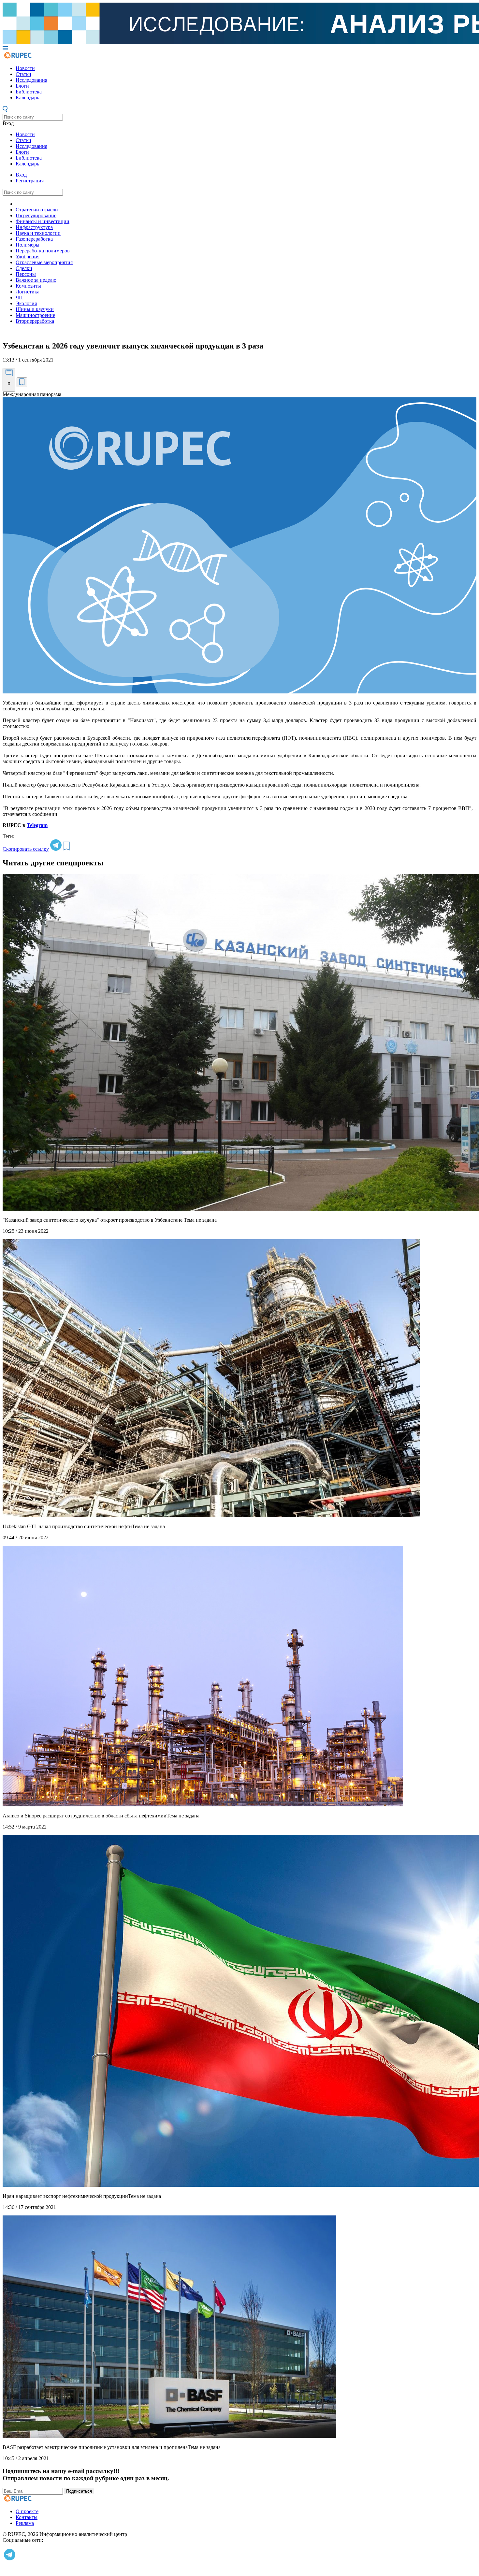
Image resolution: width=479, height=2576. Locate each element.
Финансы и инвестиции (43, 221)
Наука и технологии (38, 233)
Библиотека (29, 92)
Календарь (27, 98)
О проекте (27, 2511)
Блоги (22, 86)
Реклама (25, 2523)
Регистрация (30, 181)
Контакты (27, 2517)
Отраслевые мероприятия (44, 262)
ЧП (19, 298)
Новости (25, 68)
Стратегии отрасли (37, 210)
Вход (8, 123)
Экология (26, 303)
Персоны (26, 274)
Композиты (28, 286)
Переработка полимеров (43, 251)
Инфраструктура (34, 227)
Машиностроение (35, 315)
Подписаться (79, 2491)
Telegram (37, 825)
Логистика (28, 292)
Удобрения (28, 256)
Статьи (23, 74)
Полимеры (28, 245)
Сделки (24, 268)
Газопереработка (34, 239)
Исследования (31, 80)
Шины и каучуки (35, 309)
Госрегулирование (36, 215)
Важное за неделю (36, 280)
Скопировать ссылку (26, 849)
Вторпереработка (35, 321)
